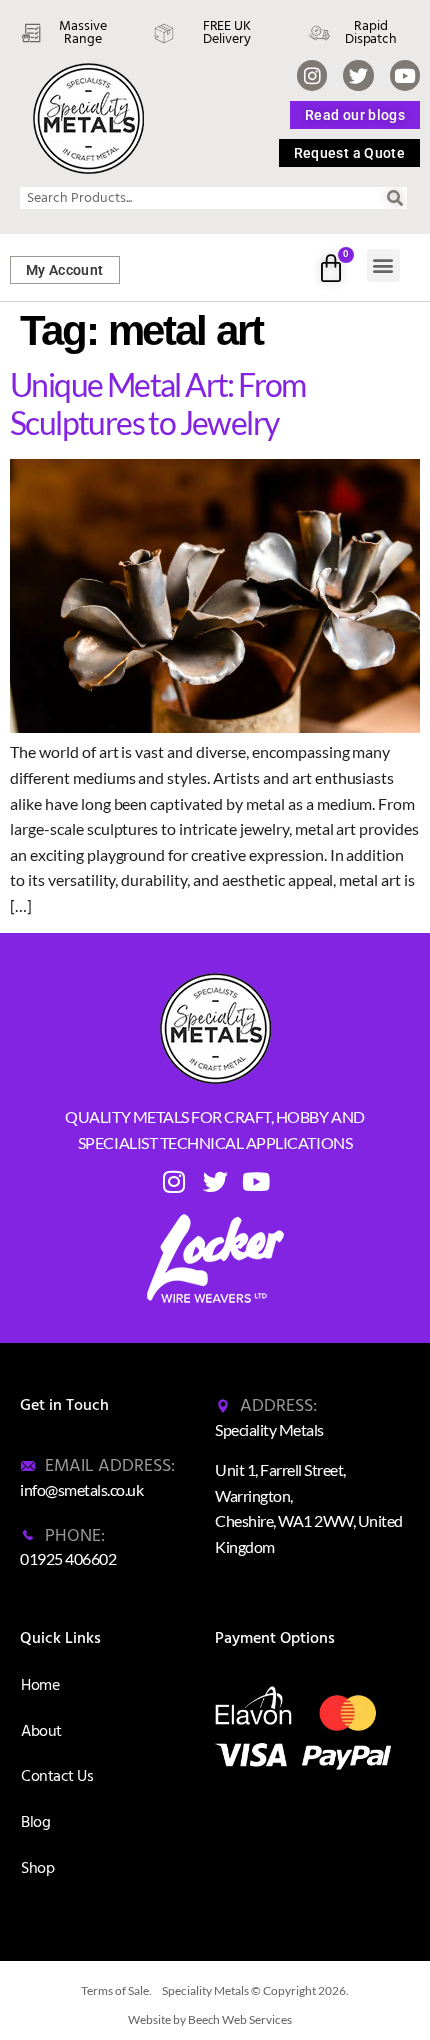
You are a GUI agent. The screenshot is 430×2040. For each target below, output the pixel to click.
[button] (383, 265)
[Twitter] (358, 75)
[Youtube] (405, 75)
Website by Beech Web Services (210, 2019)
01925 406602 (68, 1558)
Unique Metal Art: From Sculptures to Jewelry (158, 403)
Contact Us (57, 1776)
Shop (37, 1868)
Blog (35, 1822)
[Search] (396, 198)
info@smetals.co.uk (81, 1489)
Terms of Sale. (116, 1990)
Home (40, 1685)
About (41, 1731)
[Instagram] (312, 75)
